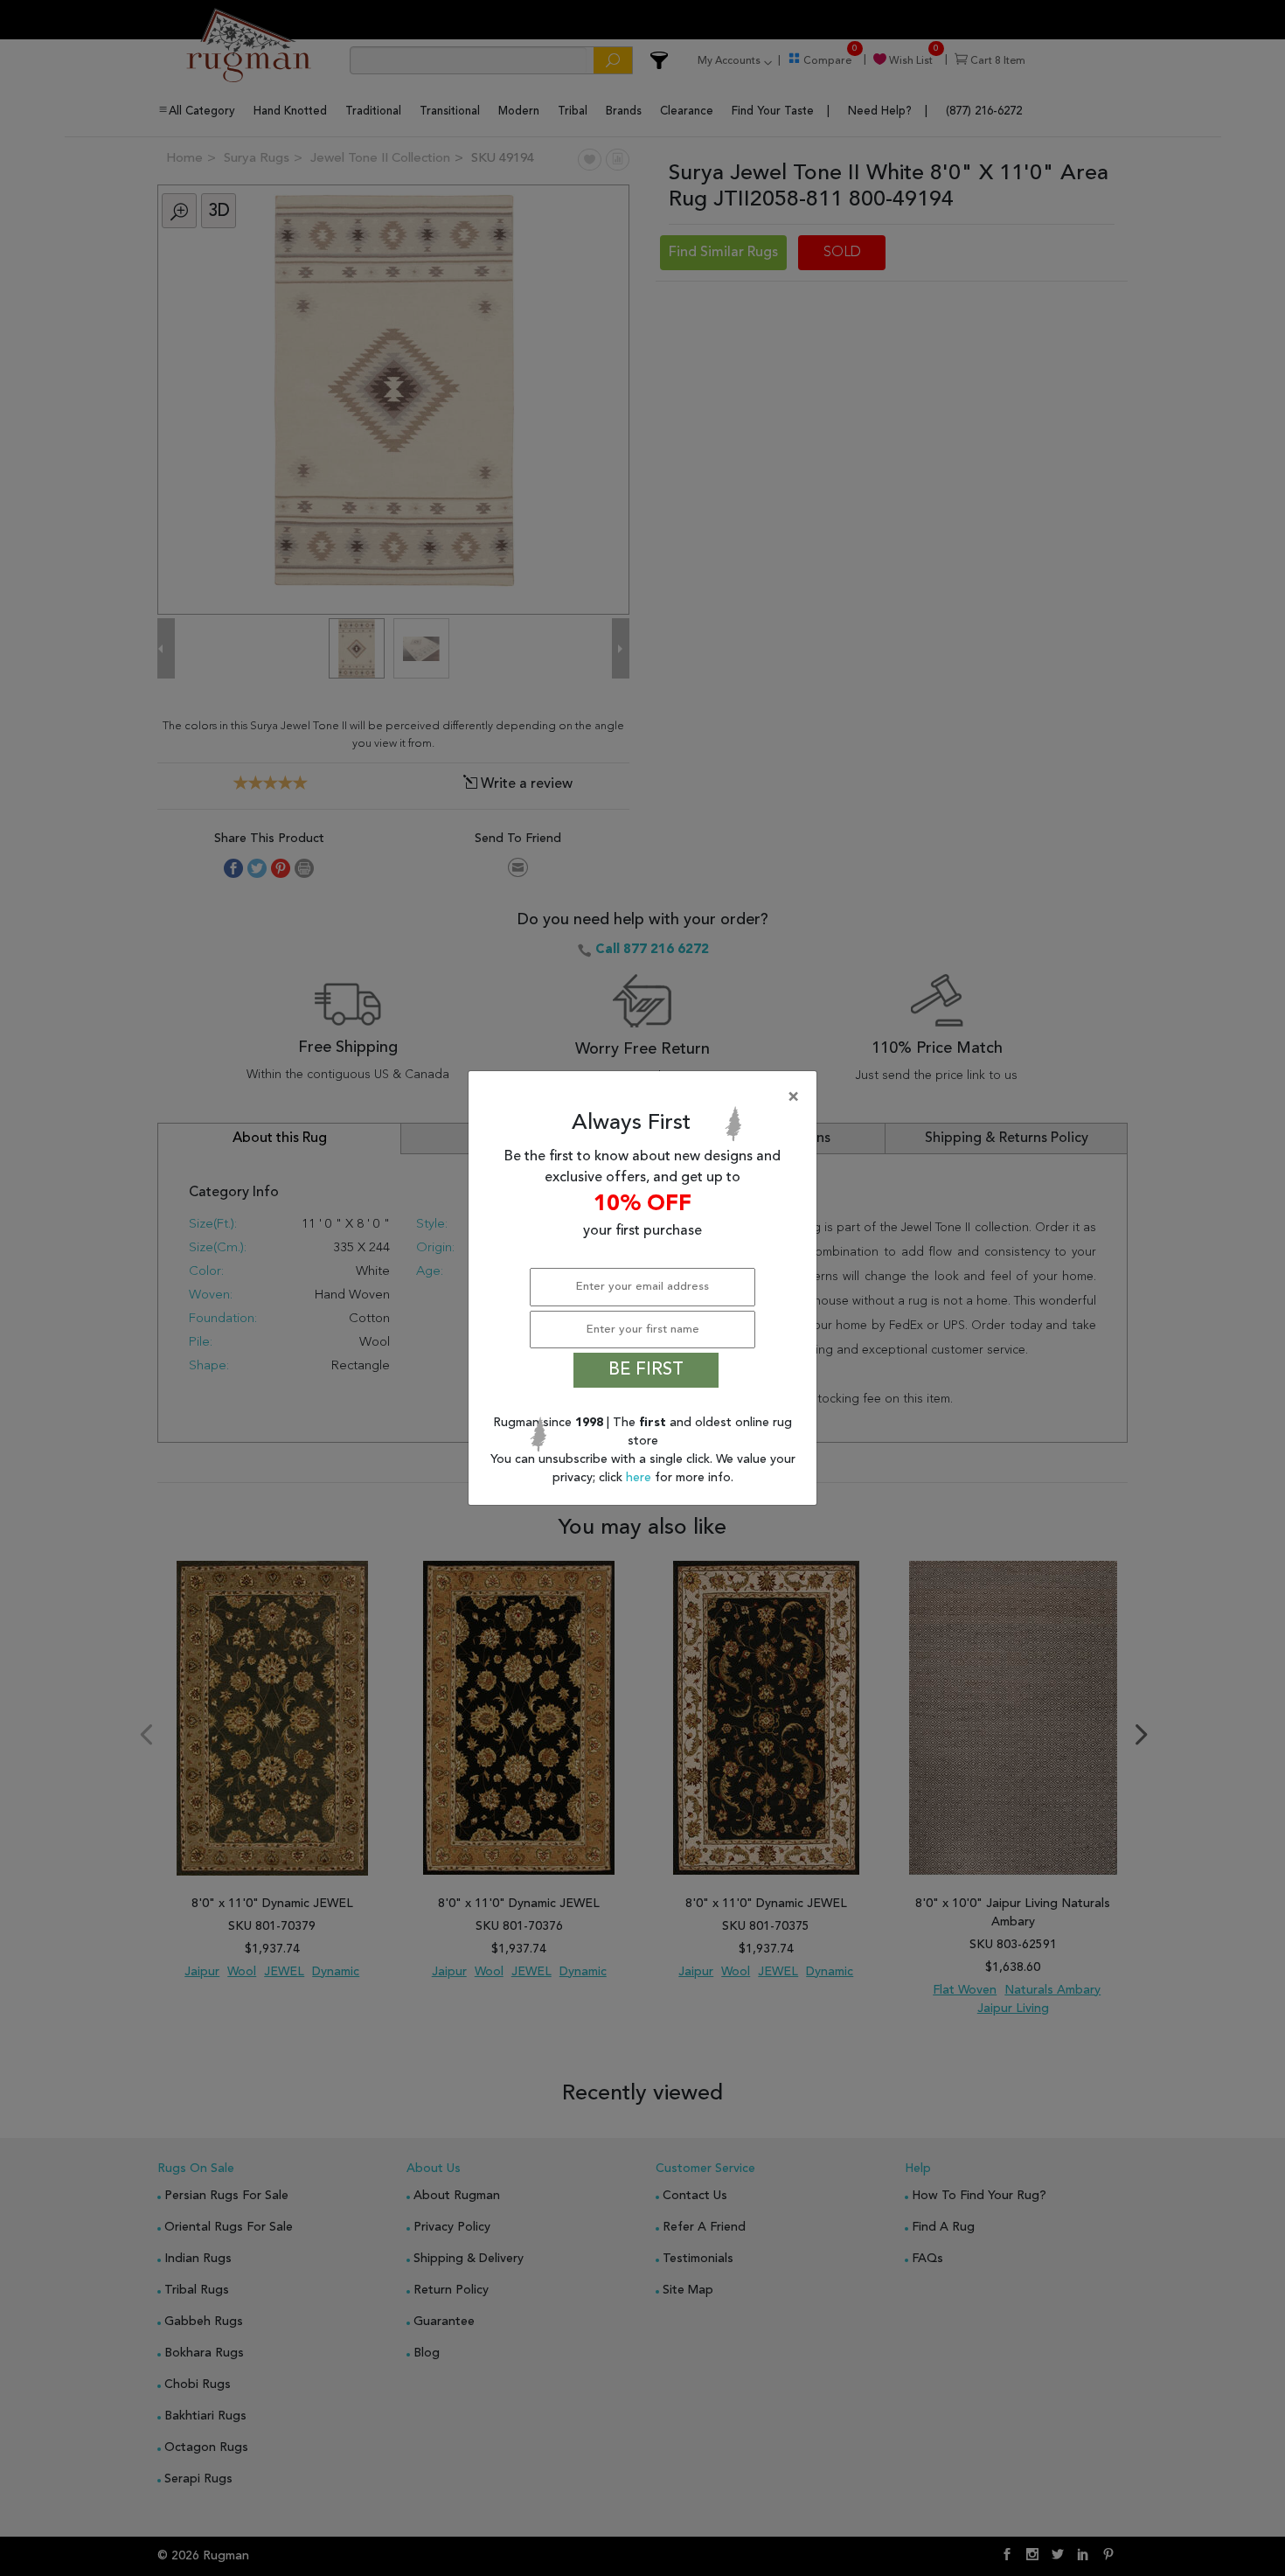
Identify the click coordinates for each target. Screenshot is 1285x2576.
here (640, 1478)
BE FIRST (646, 1370)
